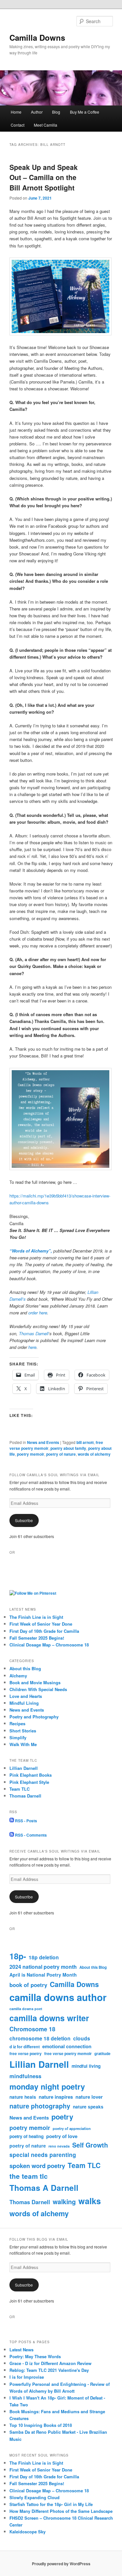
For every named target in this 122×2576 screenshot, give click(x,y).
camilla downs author (58, 1997)
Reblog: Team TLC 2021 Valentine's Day (49, 2370)
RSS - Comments (30, 1835)
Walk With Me (23, 1744)
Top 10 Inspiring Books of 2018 (41, 2425)
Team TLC (20, 1789)
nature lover (89, 2097)
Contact (18, 125)
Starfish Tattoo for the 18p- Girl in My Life (51, 2504)
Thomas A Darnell (44, 2188)
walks (90, 2201)
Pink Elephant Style (29, 1782)
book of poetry (28, 1985)
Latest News (21, 2350)
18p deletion (44, 1957)
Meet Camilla (46, 125)
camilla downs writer (49, 2018)
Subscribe (24, 1520)
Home (16, 112)
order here (38, 1313)
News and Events (43, 1442)
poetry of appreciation (72, 2128)
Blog (56, 112)
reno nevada (59, 2146)
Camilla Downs (37, 37)
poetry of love (62, 2136)
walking (64, 2202)
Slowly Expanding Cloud (34, 2497)
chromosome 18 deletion (40, 2038)
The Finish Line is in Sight (36, 1617)
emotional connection (67, 2046)
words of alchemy (94, 1454)
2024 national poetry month (43, 1967)
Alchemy (18, 1676)
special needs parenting (43, 2155)
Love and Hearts (26, 1696)
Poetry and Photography (34, 1717)
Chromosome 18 (32, 2029)
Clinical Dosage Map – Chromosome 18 (49, 1645)
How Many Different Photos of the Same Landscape (61, 2511)
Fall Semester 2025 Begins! (37, 1638)
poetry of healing (27, 2136)
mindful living (86, 2066)
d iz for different (25, 2047)
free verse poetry (26, 2053)
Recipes (17, 1723)
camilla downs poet (26, 2009)
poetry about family (68, 1448)
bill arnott (85, 1442)
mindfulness (25, 2076)
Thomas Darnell (34, 1333)
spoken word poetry (37, 2166)
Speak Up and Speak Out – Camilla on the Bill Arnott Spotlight (44, 177)
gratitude (102, 2054)
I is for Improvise (27, 2377)
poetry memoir (31, 1454)
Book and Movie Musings (35, 1682)
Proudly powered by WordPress (61, 2564)
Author (37, 112)
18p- (18, 1956)
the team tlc (29, 2176)
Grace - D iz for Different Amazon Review (50, 2363)
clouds (82, 2038)
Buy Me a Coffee (85, 112)
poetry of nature (61, 1454)
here (32, 1347)
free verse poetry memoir (68, 2053)
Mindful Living (24, 1703)
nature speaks (88, 2107)
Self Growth (90, 2145)
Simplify (18, 1737)
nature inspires (56, 2097)
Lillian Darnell (24, 1768)
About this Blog (25, 1668)
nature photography (40, 2106)
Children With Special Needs (38, 1689)
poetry (62, 2117)
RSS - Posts (26, 1821)
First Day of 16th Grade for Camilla (44, 1631)
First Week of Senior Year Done (41, 1624)
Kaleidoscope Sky (27, 2532)
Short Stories (23, 1731)
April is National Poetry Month (43, 1975)
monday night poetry (47, 2086)
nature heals (23, 2097)
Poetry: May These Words (35, 2356)
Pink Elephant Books (31, 1775)
